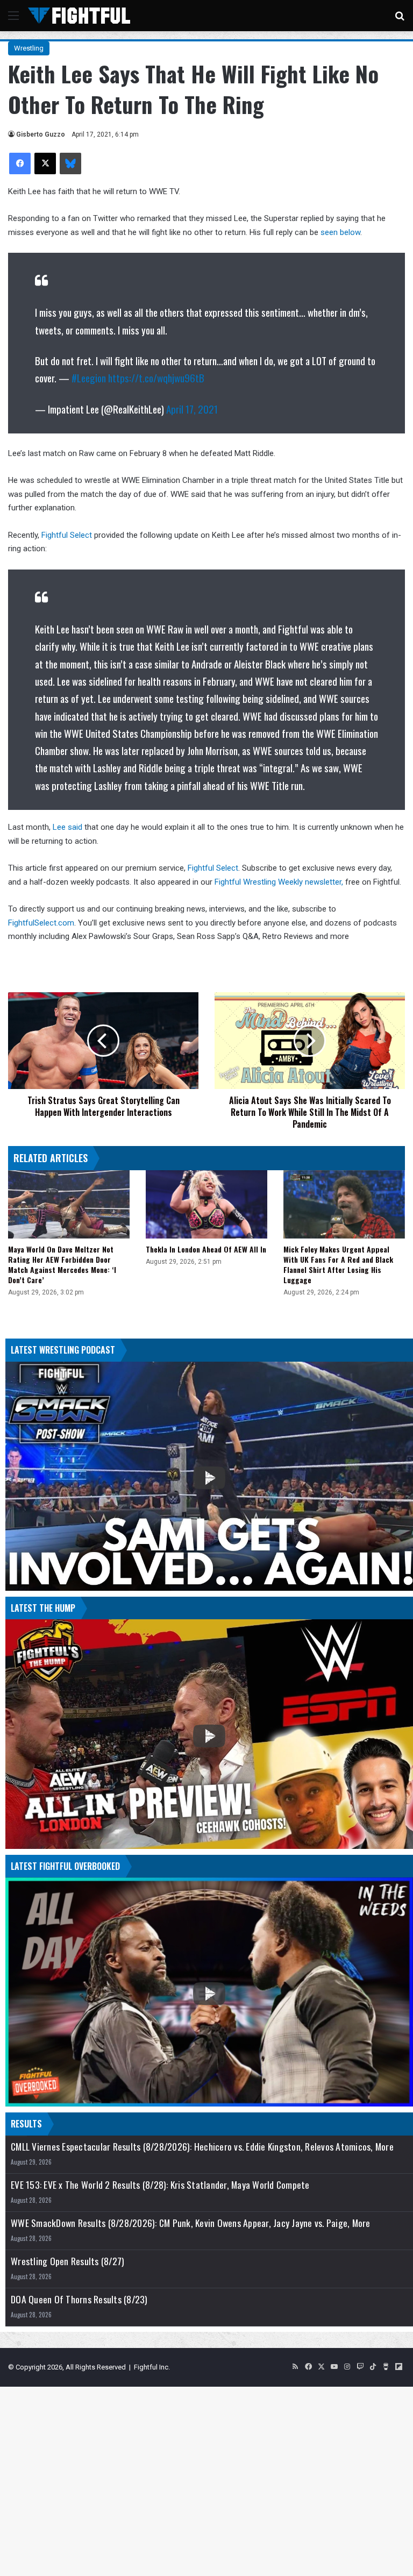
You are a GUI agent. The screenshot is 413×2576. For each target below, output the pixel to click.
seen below (340, 232)
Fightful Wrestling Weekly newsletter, (279, 882)
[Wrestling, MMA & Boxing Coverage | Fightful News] (79, 16)
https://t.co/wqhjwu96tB (156, 378)
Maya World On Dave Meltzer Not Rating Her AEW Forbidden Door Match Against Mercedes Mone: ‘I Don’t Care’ (62, 1264)
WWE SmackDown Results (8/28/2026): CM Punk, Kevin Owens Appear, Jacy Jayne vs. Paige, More (191, 2223)
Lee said (67, 827)
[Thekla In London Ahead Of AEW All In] (206, 1204)
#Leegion (89, 378)
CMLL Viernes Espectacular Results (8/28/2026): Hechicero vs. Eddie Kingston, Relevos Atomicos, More (202, 2147)
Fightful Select (67, 535)
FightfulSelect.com (41, 923)
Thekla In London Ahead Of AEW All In (206, 1249)
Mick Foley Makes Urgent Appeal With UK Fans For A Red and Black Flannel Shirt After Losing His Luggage (338, 1264)
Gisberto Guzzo (41, 134)
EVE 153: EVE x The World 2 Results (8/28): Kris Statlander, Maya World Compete (160, 2185)
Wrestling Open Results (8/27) (67, 2261)
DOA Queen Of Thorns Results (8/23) (79, 2299)
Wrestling (29, 48)
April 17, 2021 (192, 409)
